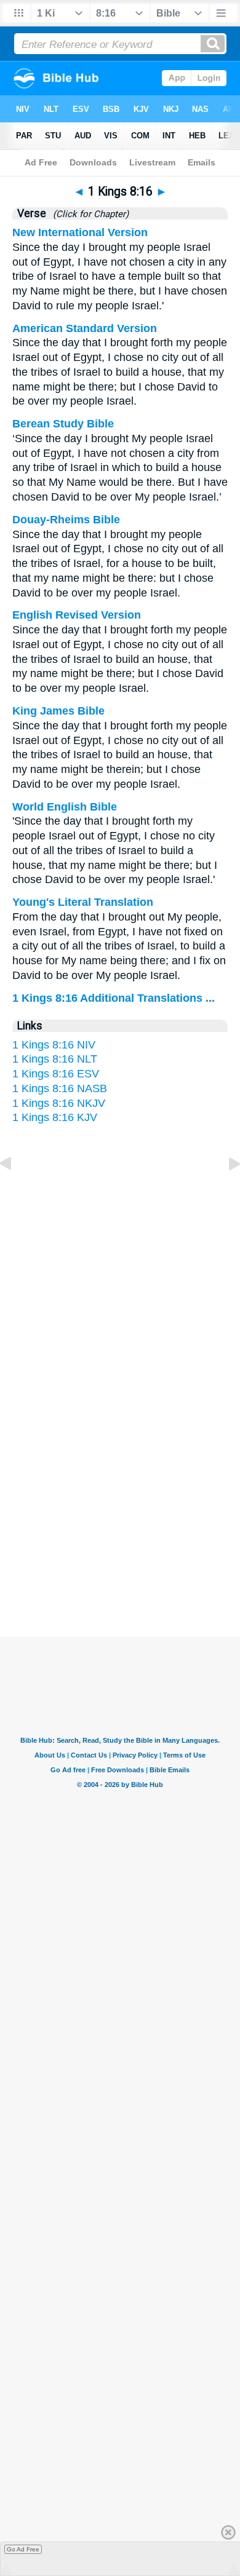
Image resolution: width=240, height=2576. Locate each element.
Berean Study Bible (63, 424)
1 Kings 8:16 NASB (60, 1088)
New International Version (80, 232)
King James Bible (58, 711)
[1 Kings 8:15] (15, 1191)
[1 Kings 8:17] (225, 1191)
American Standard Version (85, 328)
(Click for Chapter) (88, 214)
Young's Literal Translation (83, 902)
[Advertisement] (120, 1517)
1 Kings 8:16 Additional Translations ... (114, 998)
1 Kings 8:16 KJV (55, 1117)
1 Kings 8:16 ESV (56, 1074)
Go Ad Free (23, 2549)
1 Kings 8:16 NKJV (59, 1103)
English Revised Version (77, 615)
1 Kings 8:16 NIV (54, 1045)
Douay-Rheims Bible (66, 520)
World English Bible (65, 807)
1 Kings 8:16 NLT (55, 1059)
